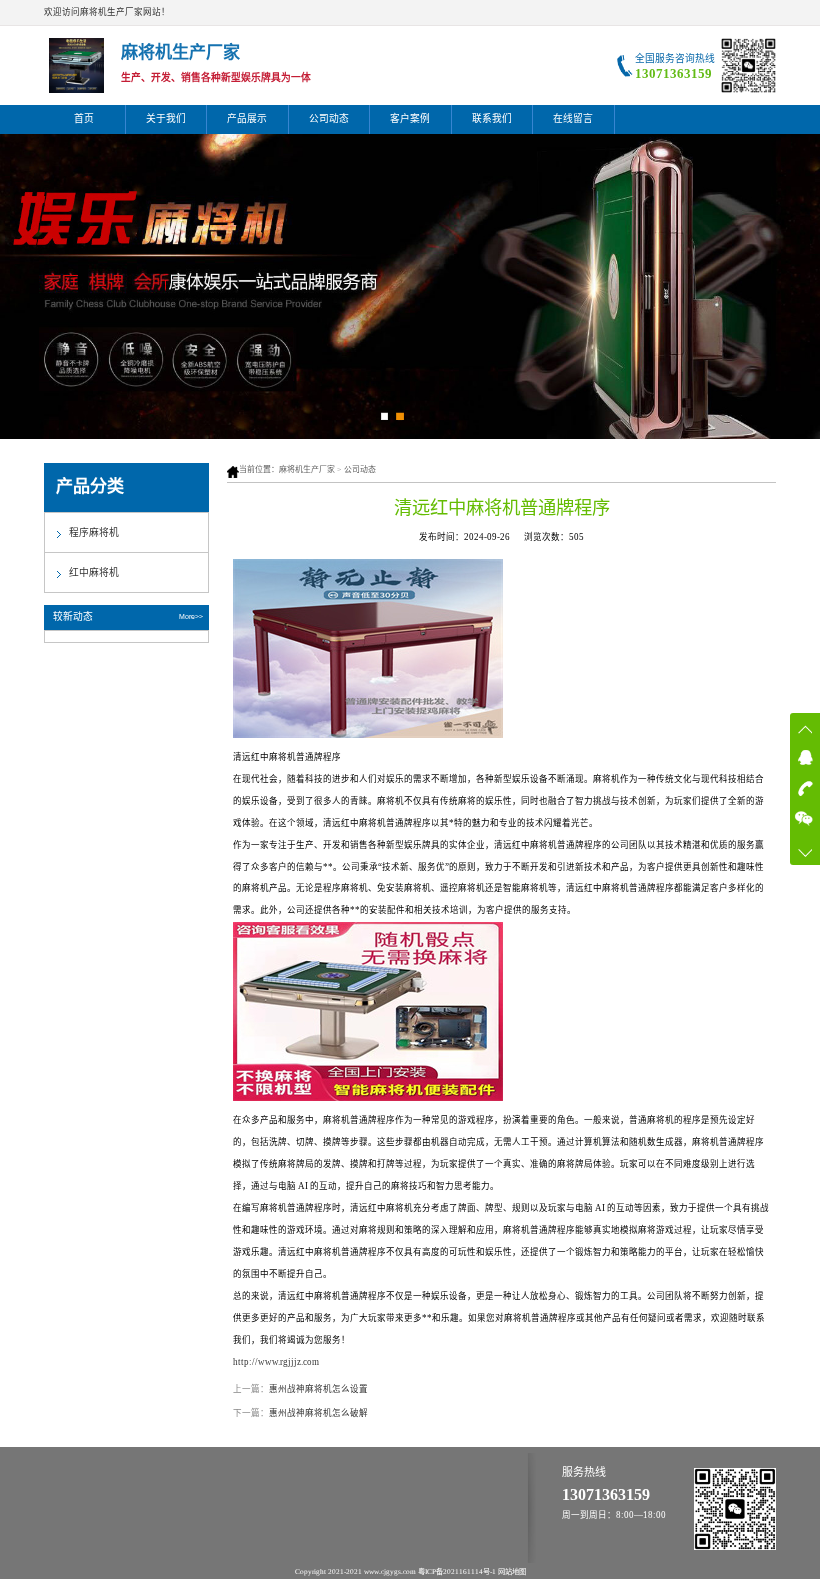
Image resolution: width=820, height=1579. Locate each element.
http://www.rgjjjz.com (276, 1362)
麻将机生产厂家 (307, 469)
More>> (191, 616)
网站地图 (512, 1571)
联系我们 (492, 118)
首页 (84, 118)
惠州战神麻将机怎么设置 (318, 1389)
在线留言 (573, 118)
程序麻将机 (94, 532)
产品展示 (247, 118)
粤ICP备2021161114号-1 (457, 1571)
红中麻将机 (94, 572)
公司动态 (329, 118)
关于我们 (166, 118)
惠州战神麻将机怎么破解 (318, 1413)
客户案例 (410, 118)
